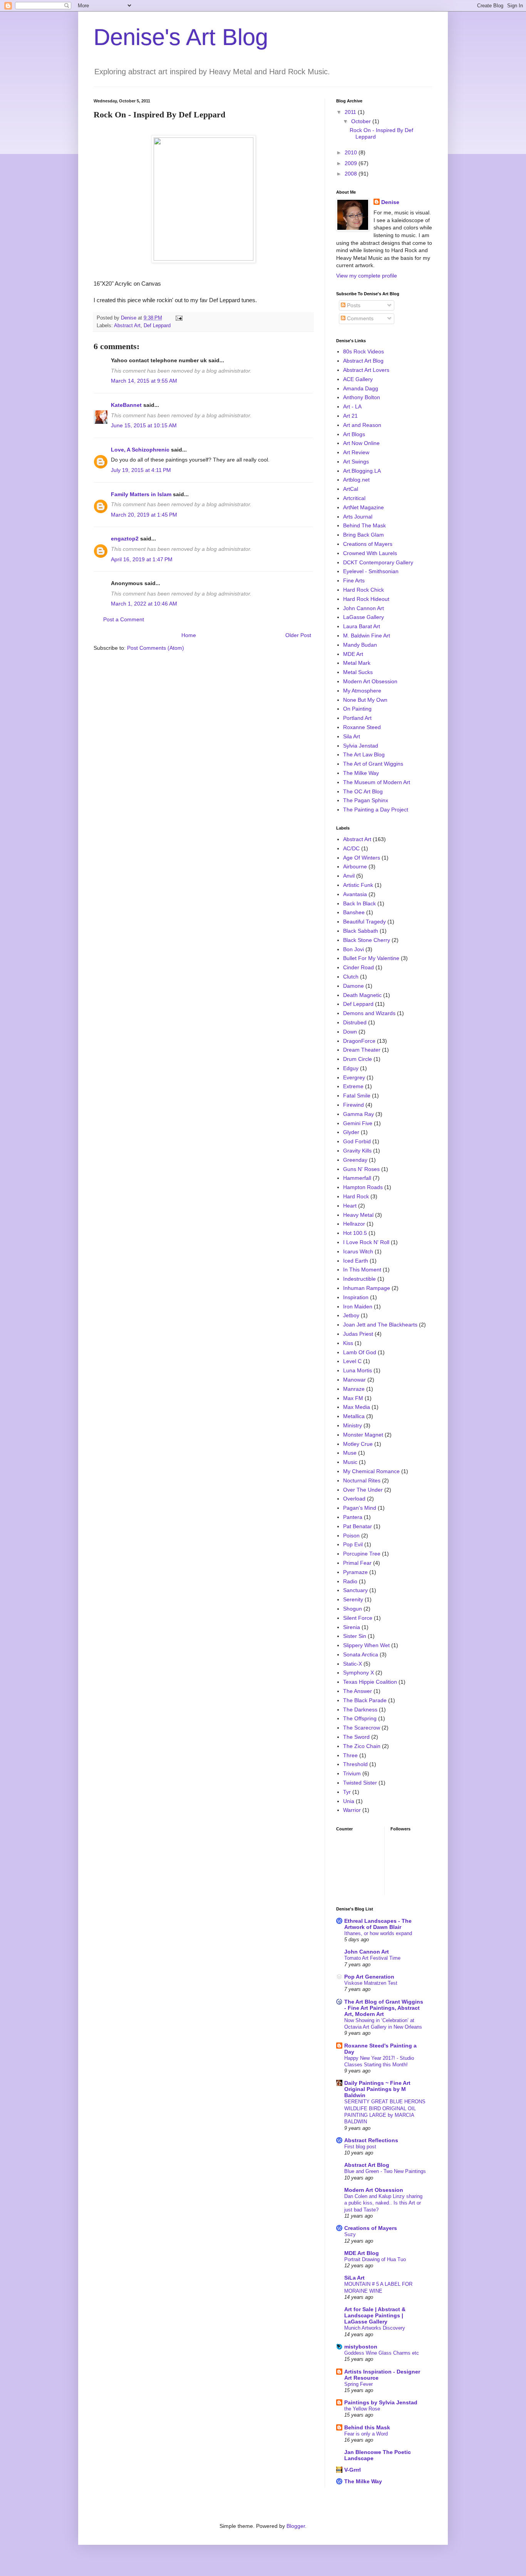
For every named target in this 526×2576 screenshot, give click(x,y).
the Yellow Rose (362, 2409)
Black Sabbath (361, 931)
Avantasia (355, 894)
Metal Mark (357, 663)
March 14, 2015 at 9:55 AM (144, 381)
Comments (359, 318)
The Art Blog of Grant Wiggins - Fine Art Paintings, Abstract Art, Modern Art (384, 2008)
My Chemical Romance (371, 1471)
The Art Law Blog (364, 754)
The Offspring (360, 1718)
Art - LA (352, 406)
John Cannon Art (364, 608)
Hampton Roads (363, 1187)
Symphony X (358, 1673)
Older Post (298, 635)
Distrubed (355, 1022)
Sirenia (352, 1627)
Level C (352, 1361)
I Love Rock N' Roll (366, 1242)
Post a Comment (124, 619)
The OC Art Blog (363, 791)
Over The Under (363, 1490)
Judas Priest (358, 1334)
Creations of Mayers (368, 544)
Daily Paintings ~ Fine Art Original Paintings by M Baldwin (377, 2089)
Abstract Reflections (371, 2140)
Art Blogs (354, 434)
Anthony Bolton (362, 397)
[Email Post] (179, 318)
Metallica (354, 1416)
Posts (353, 305)
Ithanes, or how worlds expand (378, 1933)
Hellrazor (354, 1224)
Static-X (353, 1664)
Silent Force (358, 1618)
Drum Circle (358, 1059)
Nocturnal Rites (362, 1480)
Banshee (354, 912)
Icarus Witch (358, 1251)
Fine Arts (354, 580)
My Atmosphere (362, 691)
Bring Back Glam (364, 535)
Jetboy (351, 1315)
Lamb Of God (360, 1352)
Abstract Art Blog (363, 361)
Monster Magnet (363, 1435)
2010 (352, 152)
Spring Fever (358, 2384)
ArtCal (351, 489)
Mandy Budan (360, 645)
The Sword (356, 1737)
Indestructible (359, 1279)
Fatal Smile (357, 1096)
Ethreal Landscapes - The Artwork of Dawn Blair (378, 1924)
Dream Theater (362, 1050)
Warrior (352, 1810)
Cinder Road (358, 967)
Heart (350, 1206)
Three (350, 1755)
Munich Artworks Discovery (375, 2328)
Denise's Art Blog (181, 37)
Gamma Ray (358, 1114)
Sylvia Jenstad (361, 746)
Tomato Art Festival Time (372, 1958)
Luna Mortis (358, 1370)
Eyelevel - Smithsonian (371, 571)
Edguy (351, 1068)
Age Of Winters (362, 858)
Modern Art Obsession (370, 681)
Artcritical (354, 498)
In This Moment (362, 1270)
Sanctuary (355, 1590)
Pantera (353, 1517)
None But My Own (365, 700)
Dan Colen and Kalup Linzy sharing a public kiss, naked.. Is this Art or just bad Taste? (383, 2203)
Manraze (354, 1389)
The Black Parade (365, 1700)
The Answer (358, 1691)
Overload (354, 1499)
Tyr (347, 1792)
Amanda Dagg (361, 388)
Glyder (351, 1132)
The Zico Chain (362, 1746)
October (362, 121)
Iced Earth (356, 1261)
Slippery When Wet (366, 1645)
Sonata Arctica (361, 1654)
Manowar (354, 1380)
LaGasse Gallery (364, 617)
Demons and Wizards (369, 1013)
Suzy (350, 2234)
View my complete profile (367, 276)
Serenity (353, 1599)
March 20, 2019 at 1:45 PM (144, 515)
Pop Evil (353, 1544)
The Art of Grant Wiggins (373, 764)
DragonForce (359, 1041)
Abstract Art (127, 326)
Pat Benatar (358, 1526)
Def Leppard (157, 326)
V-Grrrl (353, 2470)
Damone (353, 986)
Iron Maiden (358, 1306)
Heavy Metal (358, 1215)
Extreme (353, 1086)
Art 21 (350, 416)
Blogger (296, 2526)
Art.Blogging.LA (362, 471)
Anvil (349, 876)
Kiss (348, 1343)
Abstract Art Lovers (366, 370)
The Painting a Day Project (376, 810)
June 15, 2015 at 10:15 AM (144, 425)
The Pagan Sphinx (366, 800)
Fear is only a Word (366, 2434)
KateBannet (126, 405)
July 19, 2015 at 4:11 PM (141, 470)
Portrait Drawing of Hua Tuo (375, 2259)
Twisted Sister (360, 1783)
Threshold (355, 1764)
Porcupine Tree (362, 1554)
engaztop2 (125, 539)
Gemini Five (358, 1123)
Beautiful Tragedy (364, 922)
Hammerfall (357, 1178)
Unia (349, 1801)
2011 (351, 112)
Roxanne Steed (362, 727)
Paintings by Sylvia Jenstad (381, 2402)
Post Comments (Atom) (156, 648)
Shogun (353, 1609)
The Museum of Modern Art (377, 782)
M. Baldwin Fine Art (367, 636)
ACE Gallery (358, 379)
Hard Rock (356, 1196)
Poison (351, 1536)
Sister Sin (355, 1636)
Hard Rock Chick (364, 590)
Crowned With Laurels (370, 553)
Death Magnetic (362, 995)
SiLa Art (354, 2278)
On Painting (357, 709)
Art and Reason (362, 425)
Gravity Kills (357, 1151)
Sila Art (352, 736)
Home (189, 635)
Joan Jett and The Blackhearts (380, 1325)
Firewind (353, 1105)
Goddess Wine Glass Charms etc (382, 2353)
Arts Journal (358, 517)
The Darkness (360, 1710)
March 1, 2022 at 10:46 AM (144, 604)
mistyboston (361, 2347)
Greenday (355, 1160)
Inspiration (356, 1297)
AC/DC (351, 848)
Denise (390, 202)
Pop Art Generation (369, 1977)
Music (350, 1462)
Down (350, 1032)
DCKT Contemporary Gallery (378, 562)
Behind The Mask (364, 525)
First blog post (360, 2147)
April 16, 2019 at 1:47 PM (142, 559)
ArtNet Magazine (364, 507)
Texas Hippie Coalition (370, 1682)
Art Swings (356, 462)
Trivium (352, 1773)
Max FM (353, 1398)
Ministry (353, 1425)
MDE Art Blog (362, 2253)
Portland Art (357, 718)
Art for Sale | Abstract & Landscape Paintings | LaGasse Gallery (375, 2315)
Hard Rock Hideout (366, 599)
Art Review (356, 452)
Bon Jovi (353, 949)
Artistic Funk (358, 885)
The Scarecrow (362, 1728)
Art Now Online (361, 443)
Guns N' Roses (361, 1169)
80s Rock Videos (364, 351)
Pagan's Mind (360, 1508)
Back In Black (359, 903)
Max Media (357, 1407)
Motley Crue (358, 1444)
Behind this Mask (367, 2427)
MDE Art (353, 654)
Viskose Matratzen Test (371, 1983)
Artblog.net (356, 480)
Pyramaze (355, 1572)
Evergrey (354, 1077)
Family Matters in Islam (141, 494)
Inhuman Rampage (367, 1288)
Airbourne (355, 866)
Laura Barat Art (362, 626)
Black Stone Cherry (367, 940)
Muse (350, 1453)
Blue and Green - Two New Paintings (385, 2171)
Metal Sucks (358, 672)
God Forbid (357, 1141)
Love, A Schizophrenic (140, 450)
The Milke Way (361, 773)
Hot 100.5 (355, 1233)
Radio (350, 1581)
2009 (352, 163)
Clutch (351, 977)
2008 (352, 174)
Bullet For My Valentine (371, 958)
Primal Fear (357, 1563)
